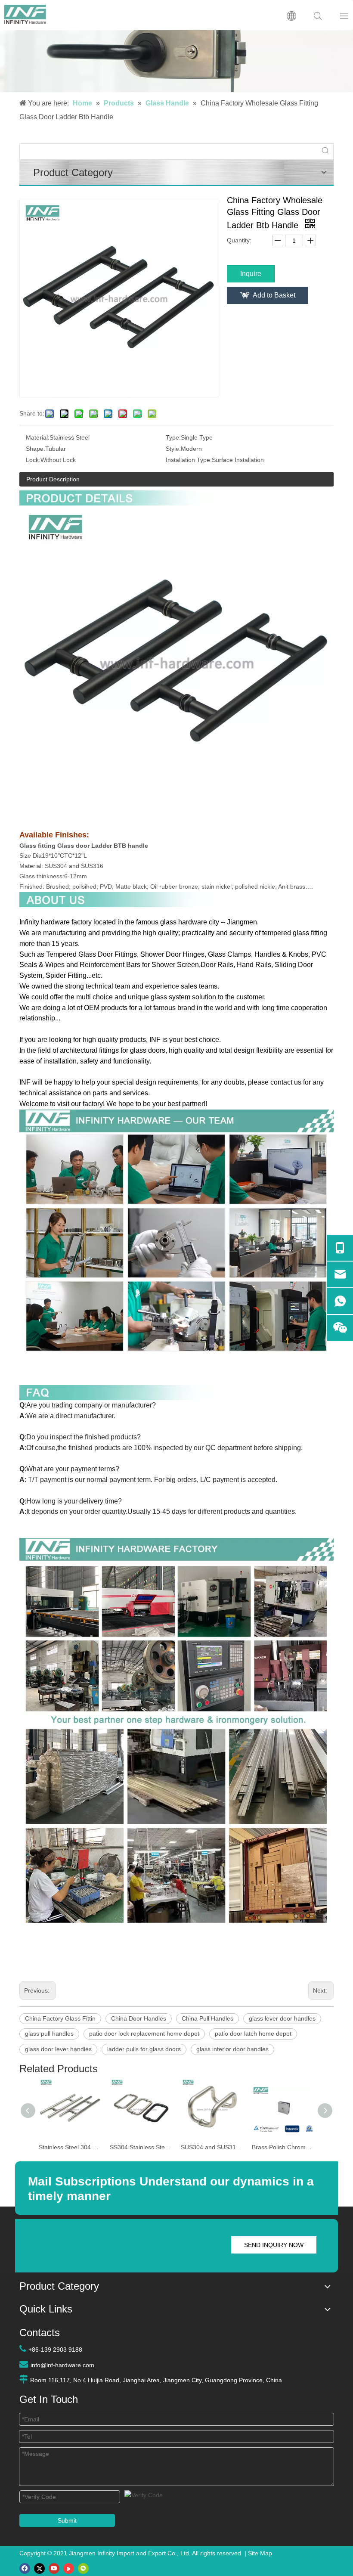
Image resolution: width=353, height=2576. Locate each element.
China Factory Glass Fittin (60, 2018)
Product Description (53, 479)
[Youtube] (54, 2568)
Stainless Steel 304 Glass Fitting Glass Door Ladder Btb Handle (70, 2147)
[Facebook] (25, 2568)
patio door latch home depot (253, 2034)
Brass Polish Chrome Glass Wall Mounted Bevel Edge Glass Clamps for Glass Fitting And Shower (283, 2147)
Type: (173, 437)
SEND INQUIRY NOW (274, 2245)
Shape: (36, 449)
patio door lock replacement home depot (144, 2034)
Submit (67, 2520)
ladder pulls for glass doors (144, 2049)
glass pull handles (49, 2034)
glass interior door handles (232, 2049)
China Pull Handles (207, 2018)
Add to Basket (274, 295)
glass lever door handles (282, 2018)
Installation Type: (189, 460)
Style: (173, 449)
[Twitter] (39, 2568)
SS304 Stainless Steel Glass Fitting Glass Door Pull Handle (141, 2147)
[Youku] (69, 2568)
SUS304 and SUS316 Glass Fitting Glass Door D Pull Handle (212, 2147)
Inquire (251, 274)
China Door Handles (139, 2018)
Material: (38, 437)
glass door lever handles (58, 2049)
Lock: (33, 460)
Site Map (260, 2553)
